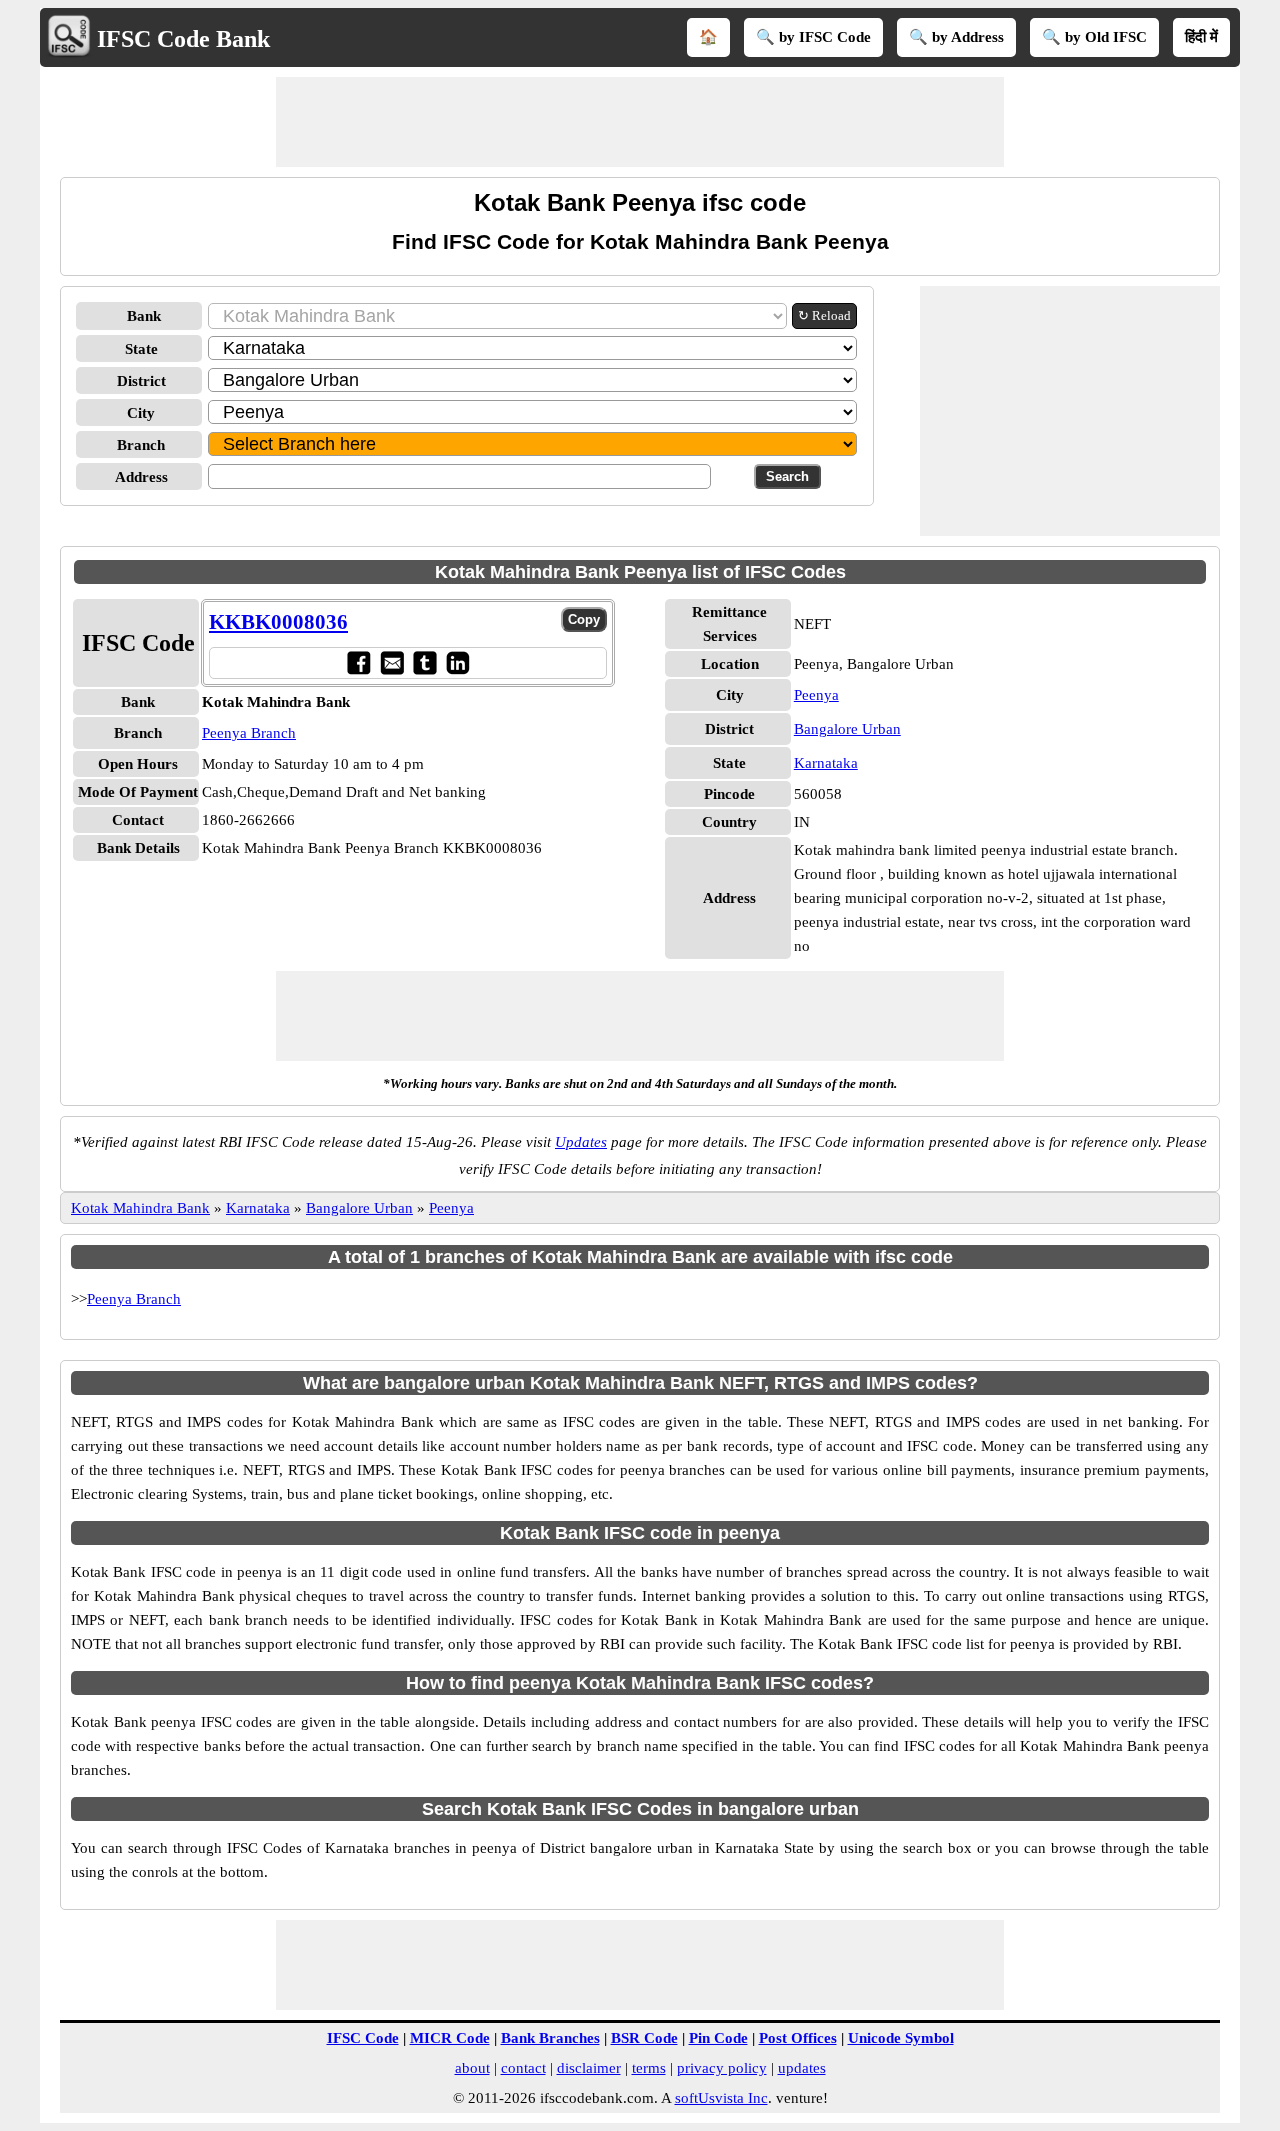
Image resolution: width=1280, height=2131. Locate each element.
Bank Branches (550, 2038)
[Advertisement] (640, 122)
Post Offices (798, 2038)
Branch (141, 445)
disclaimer (589, 2068)
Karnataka (826, 763)
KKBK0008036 (278, 622)
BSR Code (644, 2038)
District (141, 381)
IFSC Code (363, 2038)
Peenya (816, 695)
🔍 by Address (956, 37)
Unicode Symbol (901, 2038)
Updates (581, 1142)
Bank (144, 316)
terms (649, 2068)
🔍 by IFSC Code (813, 37)
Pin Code (718, 2038)
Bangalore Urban (847, 729)
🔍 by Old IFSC (1094, 37)
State (141, 349)
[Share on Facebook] (358, 662)
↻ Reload (824, 315)
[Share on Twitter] (424, 662)
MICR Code (450, 2038)
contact (523, 2068)
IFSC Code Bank (183, 39)
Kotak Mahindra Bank (140, 1208)
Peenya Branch (249, 733)
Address (141, 477)
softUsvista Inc (721, 2098)
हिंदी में (1201, 37)
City (141, 413)
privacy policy (722, 2068)
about (472, 2068)
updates (802, 2068)
